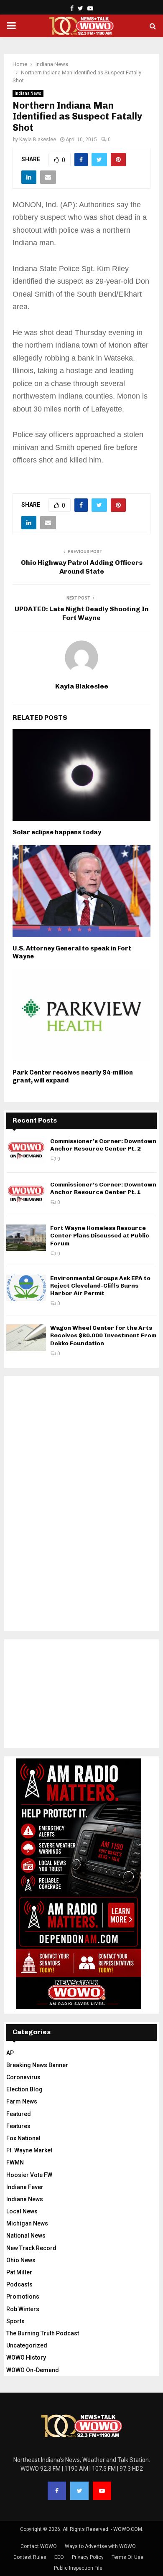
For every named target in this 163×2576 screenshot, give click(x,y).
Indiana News (28, 93)
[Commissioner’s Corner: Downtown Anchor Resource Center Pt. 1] (26, 1194)
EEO (59, 2557)
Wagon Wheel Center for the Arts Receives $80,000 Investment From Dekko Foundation (103, 1335)
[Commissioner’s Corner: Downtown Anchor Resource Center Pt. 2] (26, 1151)
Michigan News (27, 2223)
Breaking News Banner (37, 2065)
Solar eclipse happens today (57, 832)
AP (10, 2053)
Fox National (23, 2138)
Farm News (22, 2101)
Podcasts (19, 2284)
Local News (22, 2211)
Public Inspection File (78, 2568)
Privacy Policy (88, 2557)
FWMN (15, 2162)
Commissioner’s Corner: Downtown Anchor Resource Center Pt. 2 (103, 1145)
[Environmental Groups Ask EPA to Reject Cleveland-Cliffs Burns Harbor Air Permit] (26, 1288)
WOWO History (26, 2358)
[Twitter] (79, 2491)
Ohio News (21, 2260)
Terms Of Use (127, 2557)
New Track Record (31, 2248)
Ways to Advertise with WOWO (100, 2546)
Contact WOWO (39, 2546)
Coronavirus (23, 2077)
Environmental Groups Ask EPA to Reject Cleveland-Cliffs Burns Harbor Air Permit (100, 1286)
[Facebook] (57, 2491)
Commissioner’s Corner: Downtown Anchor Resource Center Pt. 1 (103, 1188)
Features (18, 2126)
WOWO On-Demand (33, 2370)
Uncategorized (27, 2345)
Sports (15, 2321)
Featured (19, 2114)
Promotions (23, 2297)
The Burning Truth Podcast (43, 2333)
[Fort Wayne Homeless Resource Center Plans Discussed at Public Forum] (26, 1238)
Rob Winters (23, 2309)
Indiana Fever (25, 2187)
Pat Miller (19, 2272)
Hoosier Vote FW (29, 2175)
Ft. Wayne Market (29, 2150)
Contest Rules (30, 2557)
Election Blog (24, 2089)
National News (26, 2236)
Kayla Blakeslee (38, 140)
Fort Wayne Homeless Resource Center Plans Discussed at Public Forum (100, 1236)
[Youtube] (102, 2491)
